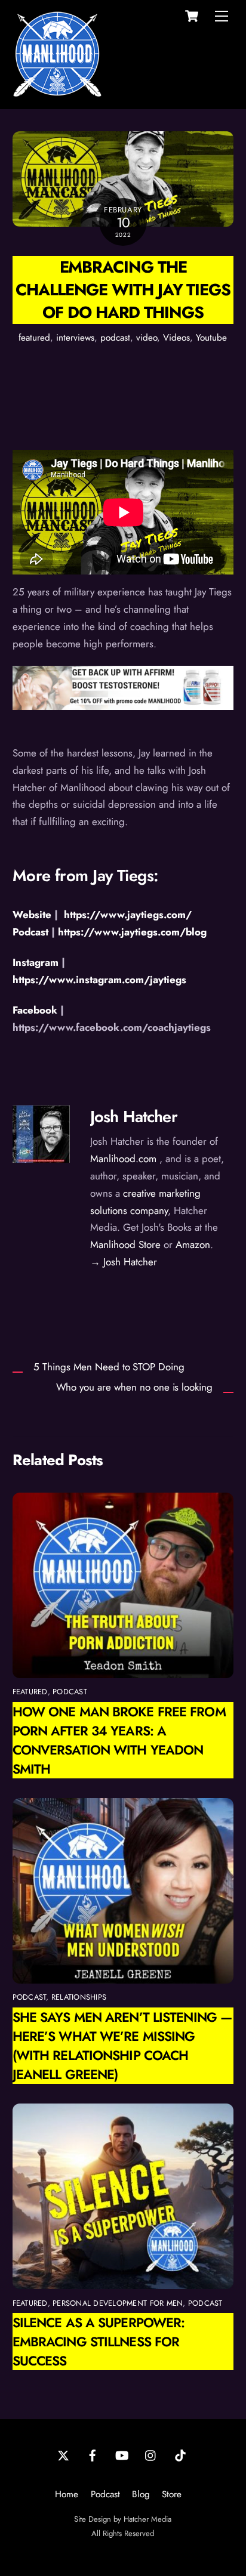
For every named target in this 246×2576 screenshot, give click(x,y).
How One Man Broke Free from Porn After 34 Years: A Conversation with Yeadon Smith (119, 1740)
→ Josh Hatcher (124, 1262)
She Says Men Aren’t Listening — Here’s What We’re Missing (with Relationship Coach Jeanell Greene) (122, 2046)
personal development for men (118, 2303)
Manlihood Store (125, 1244)
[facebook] (93, 2454)
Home (67, 2494)
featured (34, 338)
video (147, 338)
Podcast (105, 2494)
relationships (79, 1997)
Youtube (211, 338)
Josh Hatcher (134, 1116)
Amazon (193, 1244)
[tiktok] (180, 2454)
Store (172, 2494)
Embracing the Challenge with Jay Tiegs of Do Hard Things (123, 290)
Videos (176, 338)
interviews (75, 338)
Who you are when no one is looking (134, 1387)
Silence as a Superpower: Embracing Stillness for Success (99, 2342)
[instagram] (151, 2454)
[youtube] (122, 2454)
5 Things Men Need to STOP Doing (109, 1367)
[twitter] (63, 2454)
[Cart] (192, 16)
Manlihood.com (123, 1159)
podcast (115, 338)
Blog (141, 2494)
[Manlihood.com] (57, 93)
